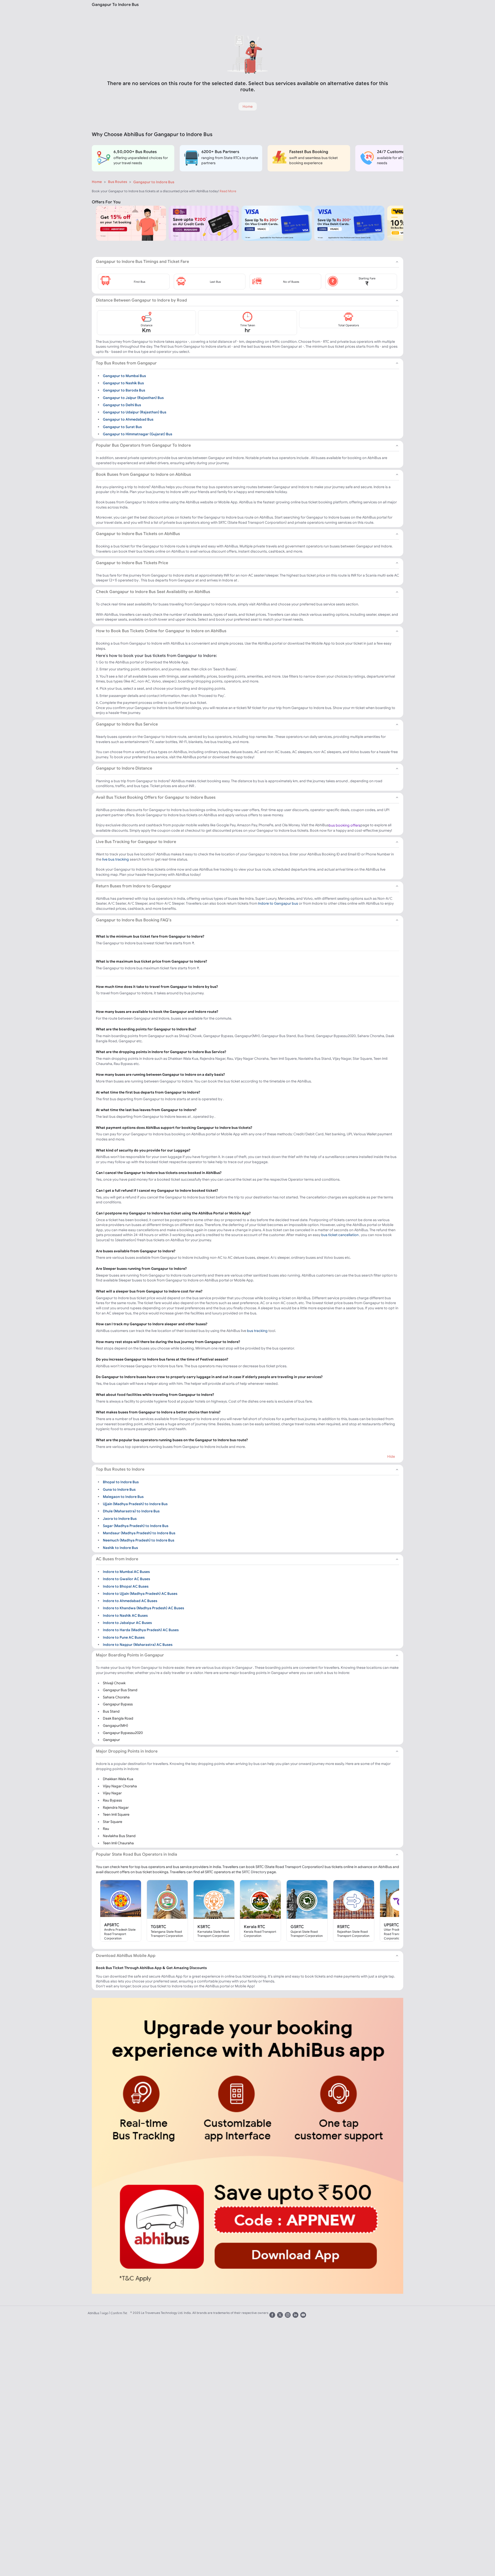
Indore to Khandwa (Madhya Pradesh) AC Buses (143, 1608)
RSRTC (344, 1927)
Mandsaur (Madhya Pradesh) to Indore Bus (139, 1533)
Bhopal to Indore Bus (121, 1482)
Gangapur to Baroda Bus (124, 390)
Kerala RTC (255, 1927)
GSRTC (297, 1927)
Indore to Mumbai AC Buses (126, 1572)
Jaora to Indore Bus (120, 1518)
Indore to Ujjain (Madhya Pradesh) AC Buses (140, 1594)
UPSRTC (391, 1925)
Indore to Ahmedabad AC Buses (130, 1601)
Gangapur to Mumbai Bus (124, 376)
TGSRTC (159, 1927)
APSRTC (112, 1925)
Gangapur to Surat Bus (122, 427)
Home (97, 182)
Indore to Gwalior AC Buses (126, 1579)
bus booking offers (345, 825)
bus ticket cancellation (340, 1235)
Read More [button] (228, 191)
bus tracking (257, 1331)
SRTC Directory (254, 1872)
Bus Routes (118, 182)
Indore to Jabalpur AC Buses (127, 1623)
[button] (134, 282)
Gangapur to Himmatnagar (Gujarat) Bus (138, 434)
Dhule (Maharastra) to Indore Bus (131, 1511)
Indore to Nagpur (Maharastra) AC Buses (138, 1644)
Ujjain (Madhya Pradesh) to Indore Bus (135, 1504)
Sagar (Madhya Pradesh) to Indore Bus (136, 1526)
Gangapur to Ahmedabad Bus (128, 419)
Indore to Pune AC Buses (124, 1637)
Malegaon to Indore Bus (123, 1496)
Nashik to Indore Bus (120, 1547)
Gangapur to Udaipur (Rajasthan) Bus (135, 412)
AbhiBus (93, 2313)
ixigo (105, 2313)
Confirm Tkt (119, 2313)
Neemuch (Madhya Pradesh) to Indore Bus (139, 1540)
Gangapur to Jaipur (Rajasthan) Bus (133, 397)
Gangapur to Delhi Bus (122, 405)
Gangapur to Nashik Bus (123, 383)
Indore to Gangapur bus (278, 903)
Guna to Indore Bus (119, 1489)
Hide (391, 1456)
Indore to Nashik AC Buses (125, 1615)
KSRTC (204, 1927)
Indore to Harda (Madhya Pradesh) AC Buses (141, 1630)
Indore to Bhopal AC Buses (126, 1586)
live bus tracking (115, 859)
